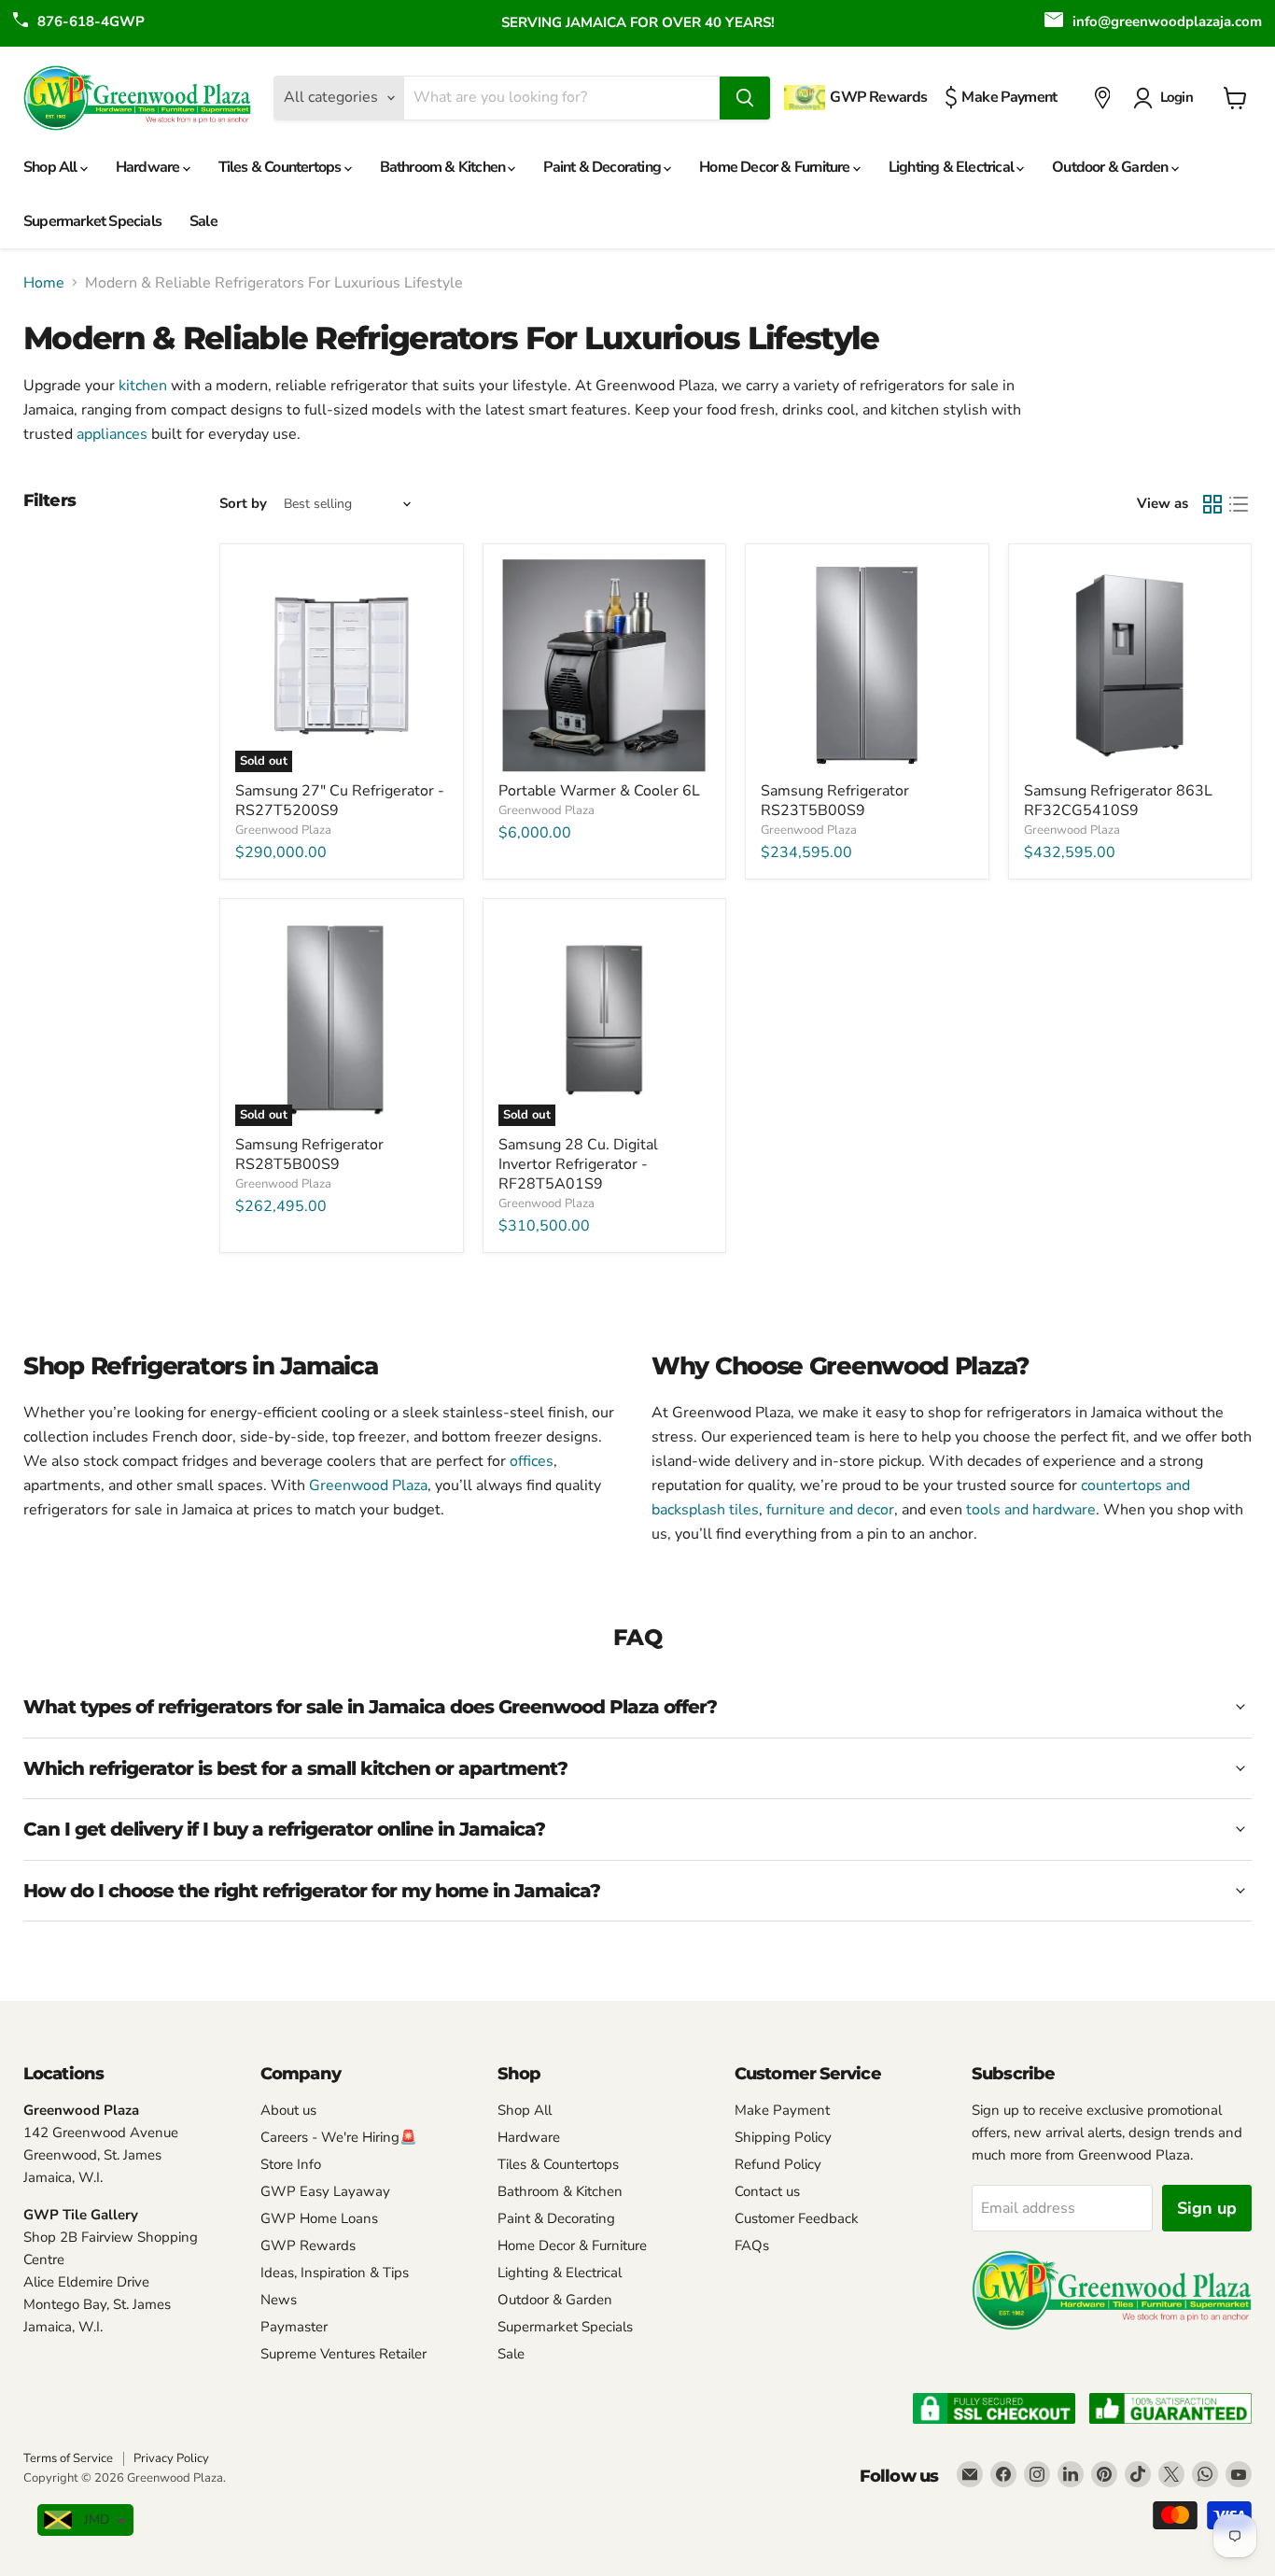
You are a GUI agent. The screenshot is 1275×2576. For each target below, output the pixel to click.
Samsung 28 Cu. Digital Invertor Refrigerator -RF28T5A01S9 (578, 1164)
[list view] (1239, 504)
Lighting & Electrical (953, 167)
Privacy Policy (171, 2458)
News (279, 2300)
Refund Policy (778, 2164)
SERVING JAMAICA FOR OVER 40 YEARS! (638, 22)
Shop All (52, 167)
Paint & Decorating (603, 167)
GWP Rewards (308, 2245)
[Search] (745, 98)
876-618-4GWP (91, 21)
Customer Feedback (797, 2218)
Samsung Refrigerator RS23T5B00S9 (835, 801)
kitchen (143, 386)
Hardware (149, 167)
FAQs (752, 2245)
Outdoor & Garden (1111, 167)
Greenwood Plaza (283, 830)
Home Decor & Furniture (776, 167)
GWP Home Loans (319, 2218)
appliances (112, 434)
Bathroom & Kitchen (444, 167)
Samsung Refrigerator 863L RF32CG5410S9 (1118, 801)
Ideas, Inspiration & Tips (335, 2273)
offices (532, 1461)
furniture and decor (830, 1510)
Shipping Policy (783, 2137)
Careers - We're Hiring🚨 (339, 2137)
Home (44, 283)
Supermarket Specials (92, 221)
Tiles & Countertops (281, 167)
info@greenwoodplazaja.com (1167, 21)
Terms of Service (68, 2458)
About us (288, 2110)
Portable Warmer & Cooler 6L (599, 791)
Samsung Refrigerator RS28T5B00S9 (309, 1154)
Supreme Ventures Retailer (343, 2354)
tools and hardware (1031, 1510)
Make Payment (782, 2110)
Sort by (243, 504)
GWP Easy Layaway (325, 2191)
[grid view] (1212, 504)
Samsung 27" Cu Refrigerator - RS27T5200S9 (340, 801)
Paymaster (294, 2327)
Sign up (1207, 2208)
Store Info (291, 2164)
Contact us (767, 2191)
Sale (203, 221)
